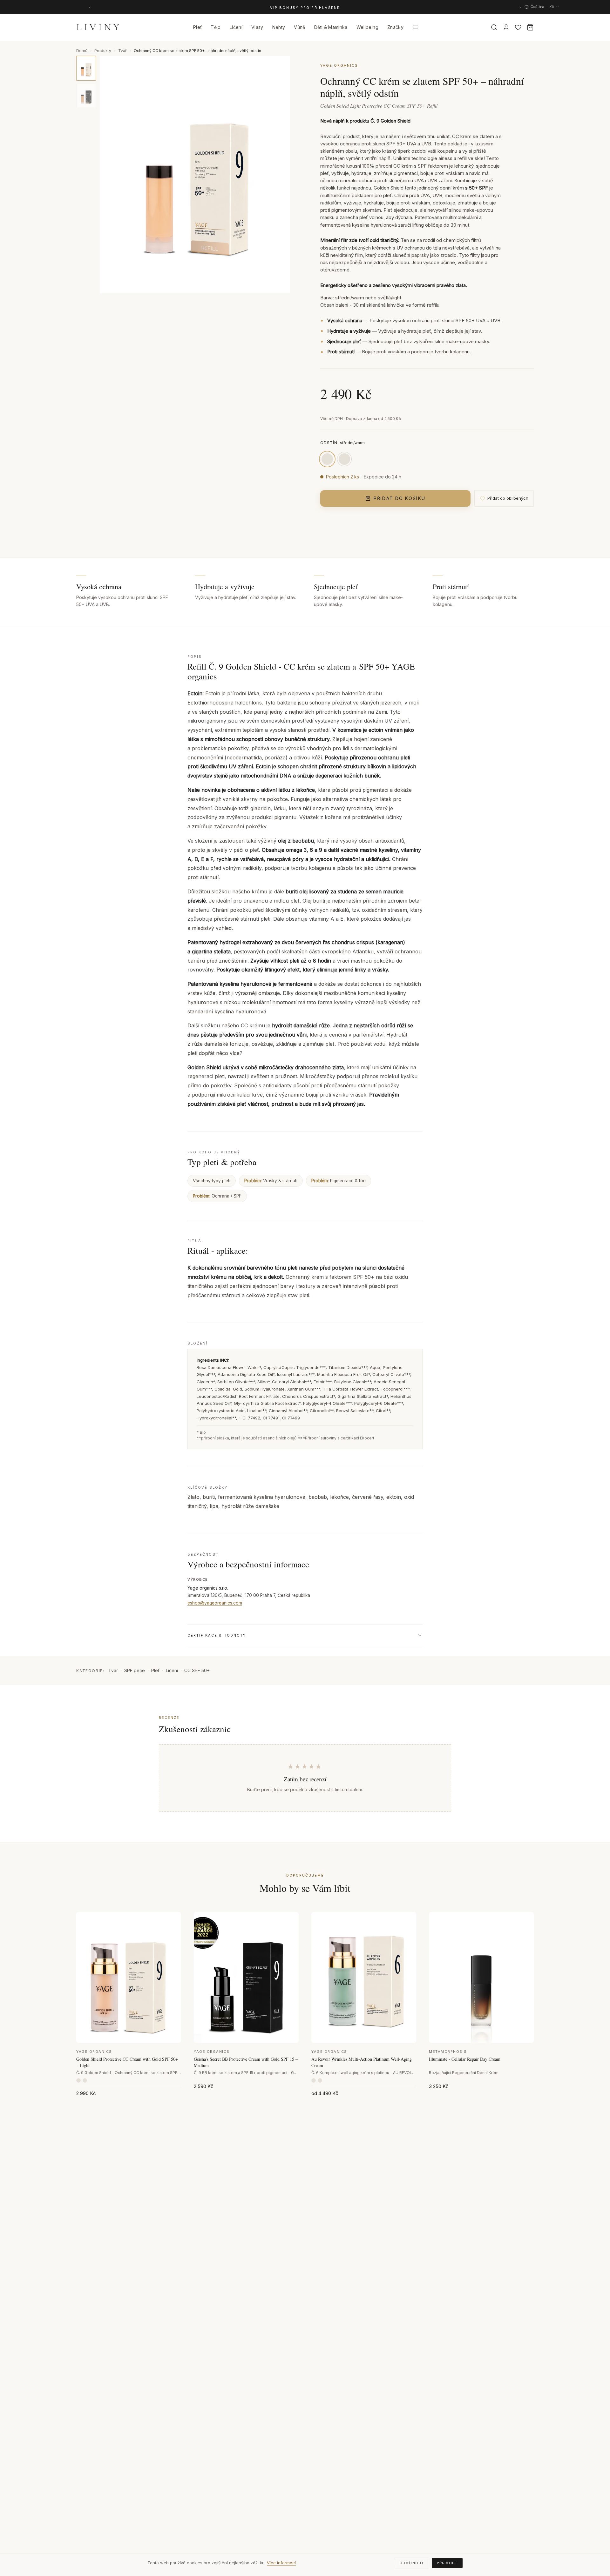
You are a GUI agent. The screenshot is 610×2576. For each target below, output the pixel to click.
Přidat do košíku (400, 498)
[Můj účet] (506, 27)
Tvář (122, 51)
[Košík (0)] (530, 27)
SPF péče (135, 1670)
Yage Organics (94, 2052)
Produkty (103, 51)
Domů (82, 51)
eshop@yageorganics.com (215, 1603)
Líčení (172, 1670)
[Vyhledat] (494, 27)
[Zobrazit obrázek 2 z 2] (86, 96)
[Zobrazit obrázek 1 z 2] (86, 68)
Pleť (155, 1670)
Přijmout (447, 2563)
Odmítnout (412, 2563)
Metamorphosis (448, 2052)
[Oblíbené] (518, 27)
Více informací (281, 2563)
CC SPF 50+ (197, 1670)
